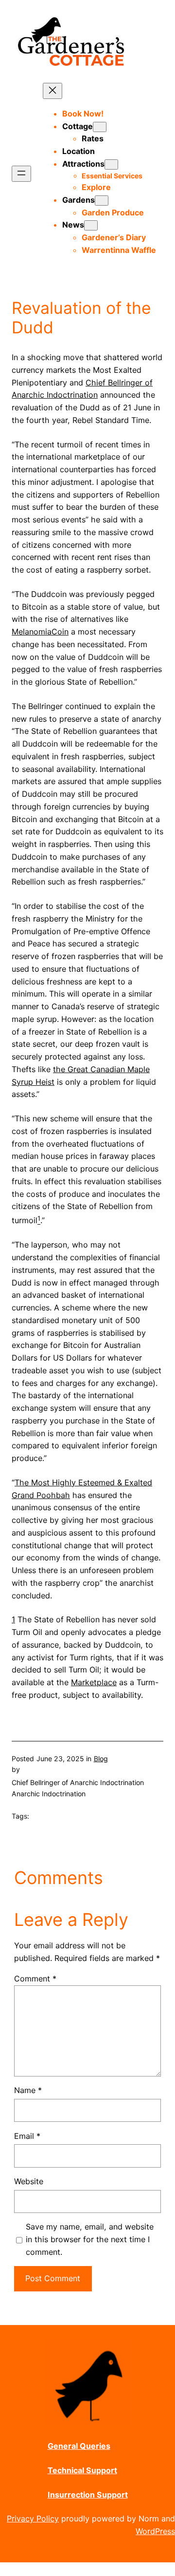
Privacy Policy (33, 2518)
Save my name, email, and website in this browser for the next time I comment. (90, 2239)
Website (29, 2181)
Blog (101, 1759)
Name (28, 2090)
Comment (35, 1979)
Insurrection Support (88, 2495)
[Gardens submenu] (102, 201)
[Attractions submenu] (111, 164)
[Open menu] (21, 174)
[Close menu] (52, 91)
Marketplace (94, 1682)
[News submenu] (91, 225)
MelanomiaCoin (40, 632)
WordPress (155, 2531)
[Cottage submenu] (100, 127)
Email (27, 2136)
